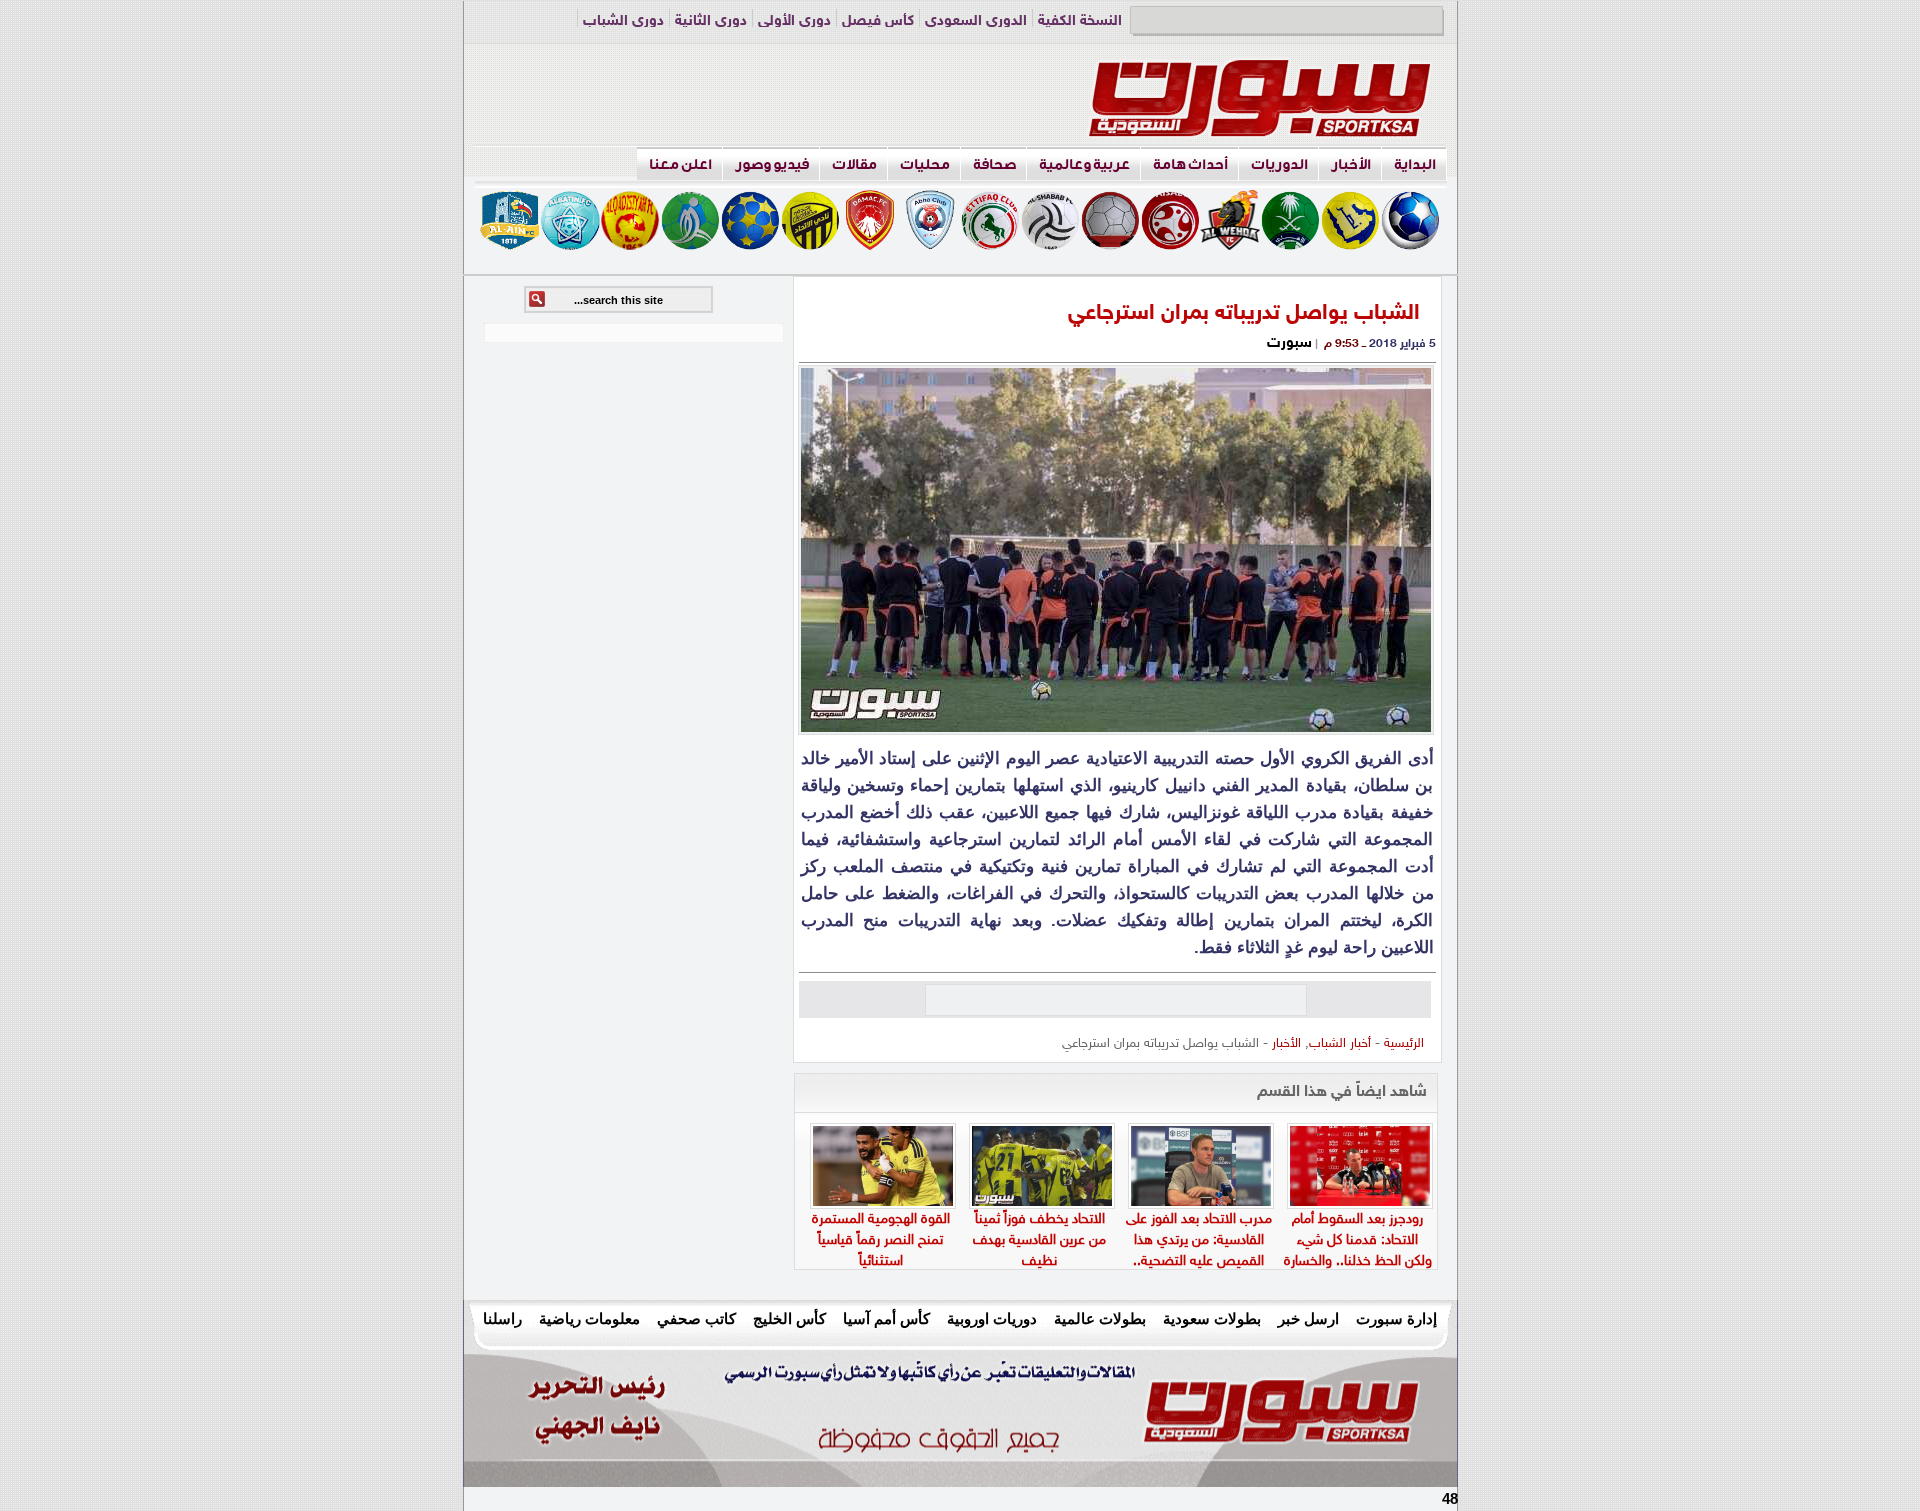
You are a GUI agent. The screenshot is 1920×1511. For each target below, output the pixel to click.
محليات (925, 164)
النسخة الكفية (1080, 21)
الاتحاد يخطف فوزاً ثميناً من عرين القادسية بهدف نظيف (1039, 1240)
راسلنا (502, 1318)
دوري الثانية (711, 21)
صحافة (994, 164)
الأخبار (1351, 164)
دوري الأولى (794, 21)
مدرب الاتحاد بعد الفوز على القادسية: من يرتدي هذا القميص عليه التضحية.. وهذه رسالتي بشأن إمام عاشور (1199, 1261)
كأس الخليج (789, 1318)
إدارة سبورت (1396, 1318)
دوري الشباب (623, 21)
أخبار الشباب (1340, 1044)
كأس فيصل (878, 21)
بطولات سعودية (1212, 1318)
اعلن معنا (680, 164)
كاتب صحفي (696, 1318)
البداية (1415, 164)
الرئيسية (1404, 1044)
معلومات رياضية (589, 1318)
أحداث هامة (1190, 164)
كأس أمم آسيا (886, 1318)
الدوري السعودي (976, 21)
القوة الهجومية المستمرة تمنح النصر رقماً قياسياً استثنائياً (881, 1240)
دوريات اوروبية (992, 1318)
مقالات (854, 164)
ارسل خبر (1308, 1318)
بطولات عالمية (1100, 1318)
